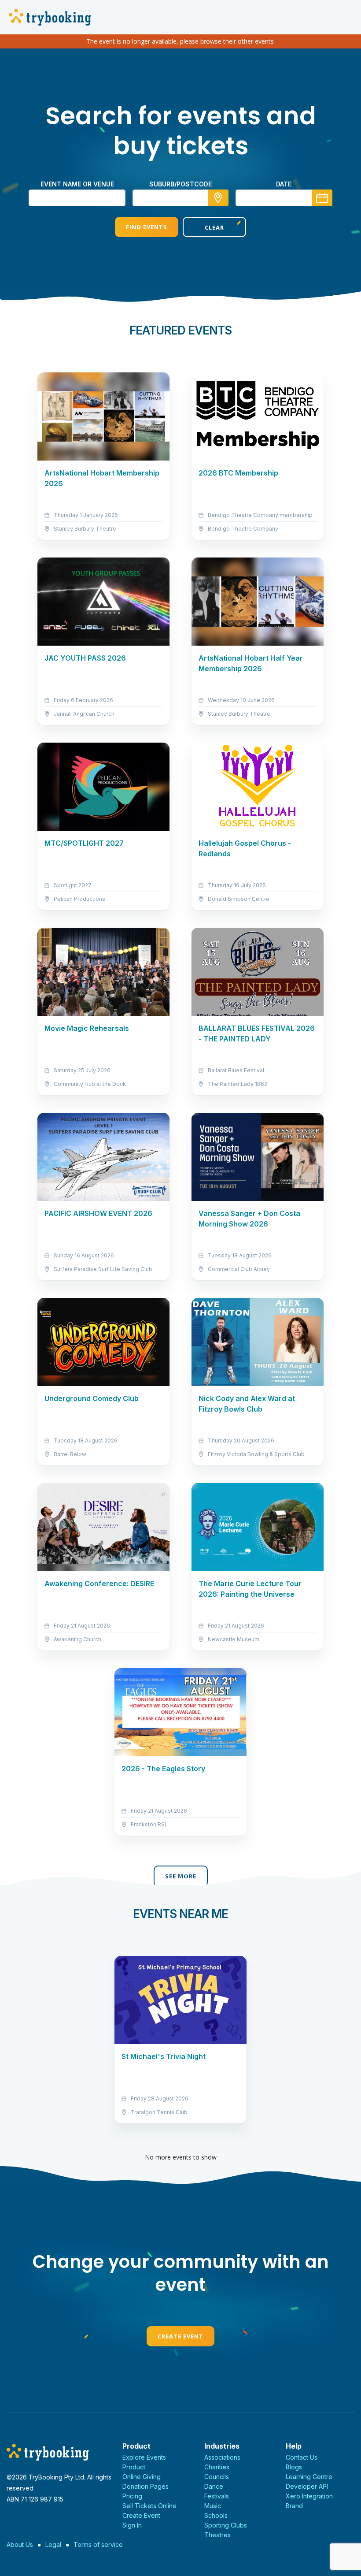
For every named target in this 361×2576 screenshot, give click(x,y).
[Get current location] (218, 198)
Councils (217, 2477)
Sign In (132, 2525)
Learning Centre (309, 2477)
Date (284, 184)
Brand (294, 2506)
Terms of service (98, 2544)
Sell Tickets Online (149, 2506)
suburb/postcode (180, 184)
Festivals (217, 2496)
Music (213, 2506)
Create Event (180, 2336)
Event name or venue (77, 184)
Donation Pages (146, 2486)
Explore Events (144, 2457)
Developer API (307, 2486)
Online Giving (142, 2477)
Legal (53, 2544)
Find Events (147, 227)
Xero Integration (309, 2496)
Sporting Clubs (226, 2525)
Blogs (294, 2467)
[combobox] (180, 198)
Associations (222, 2457)
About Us (20, 2544)
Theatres (217, 2535)
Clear (214, 227)
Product (134, 2467)
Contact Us (302, 2457)
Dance (214, 2486)
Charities (217, 2467)
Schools (216, 2515)
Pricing (132, 2496)
